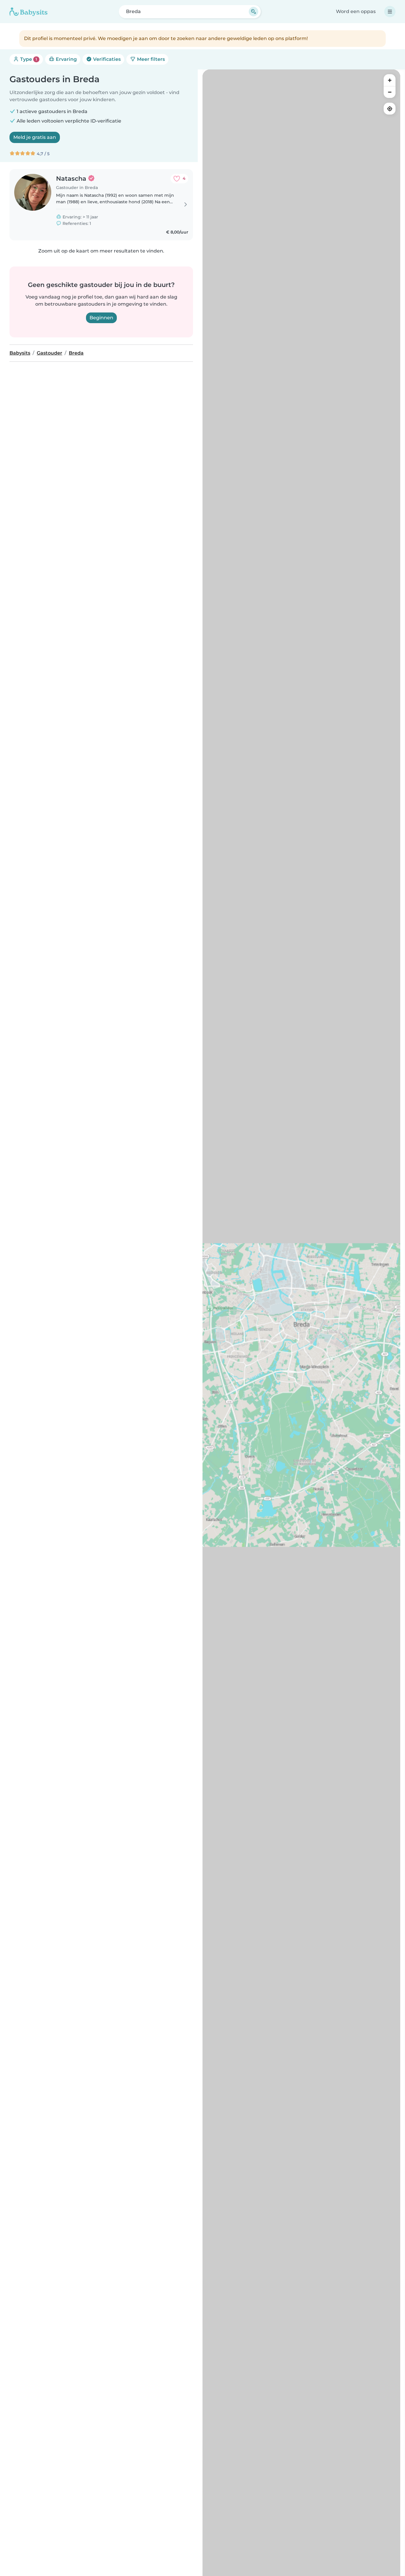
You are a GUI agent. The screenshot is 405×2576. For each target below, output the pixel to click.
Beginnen (101, 318)
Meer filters (150, 59)
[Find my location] (390, 109)
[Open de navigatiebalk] (390, 12)
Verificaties (106, 59)
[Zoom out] (390, 92)
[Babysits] (28, 12)
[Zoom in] (390, 80)
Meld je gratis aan (35, 137)
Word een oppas (356, 11)
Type (28, 59)
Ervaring (66, 59)
